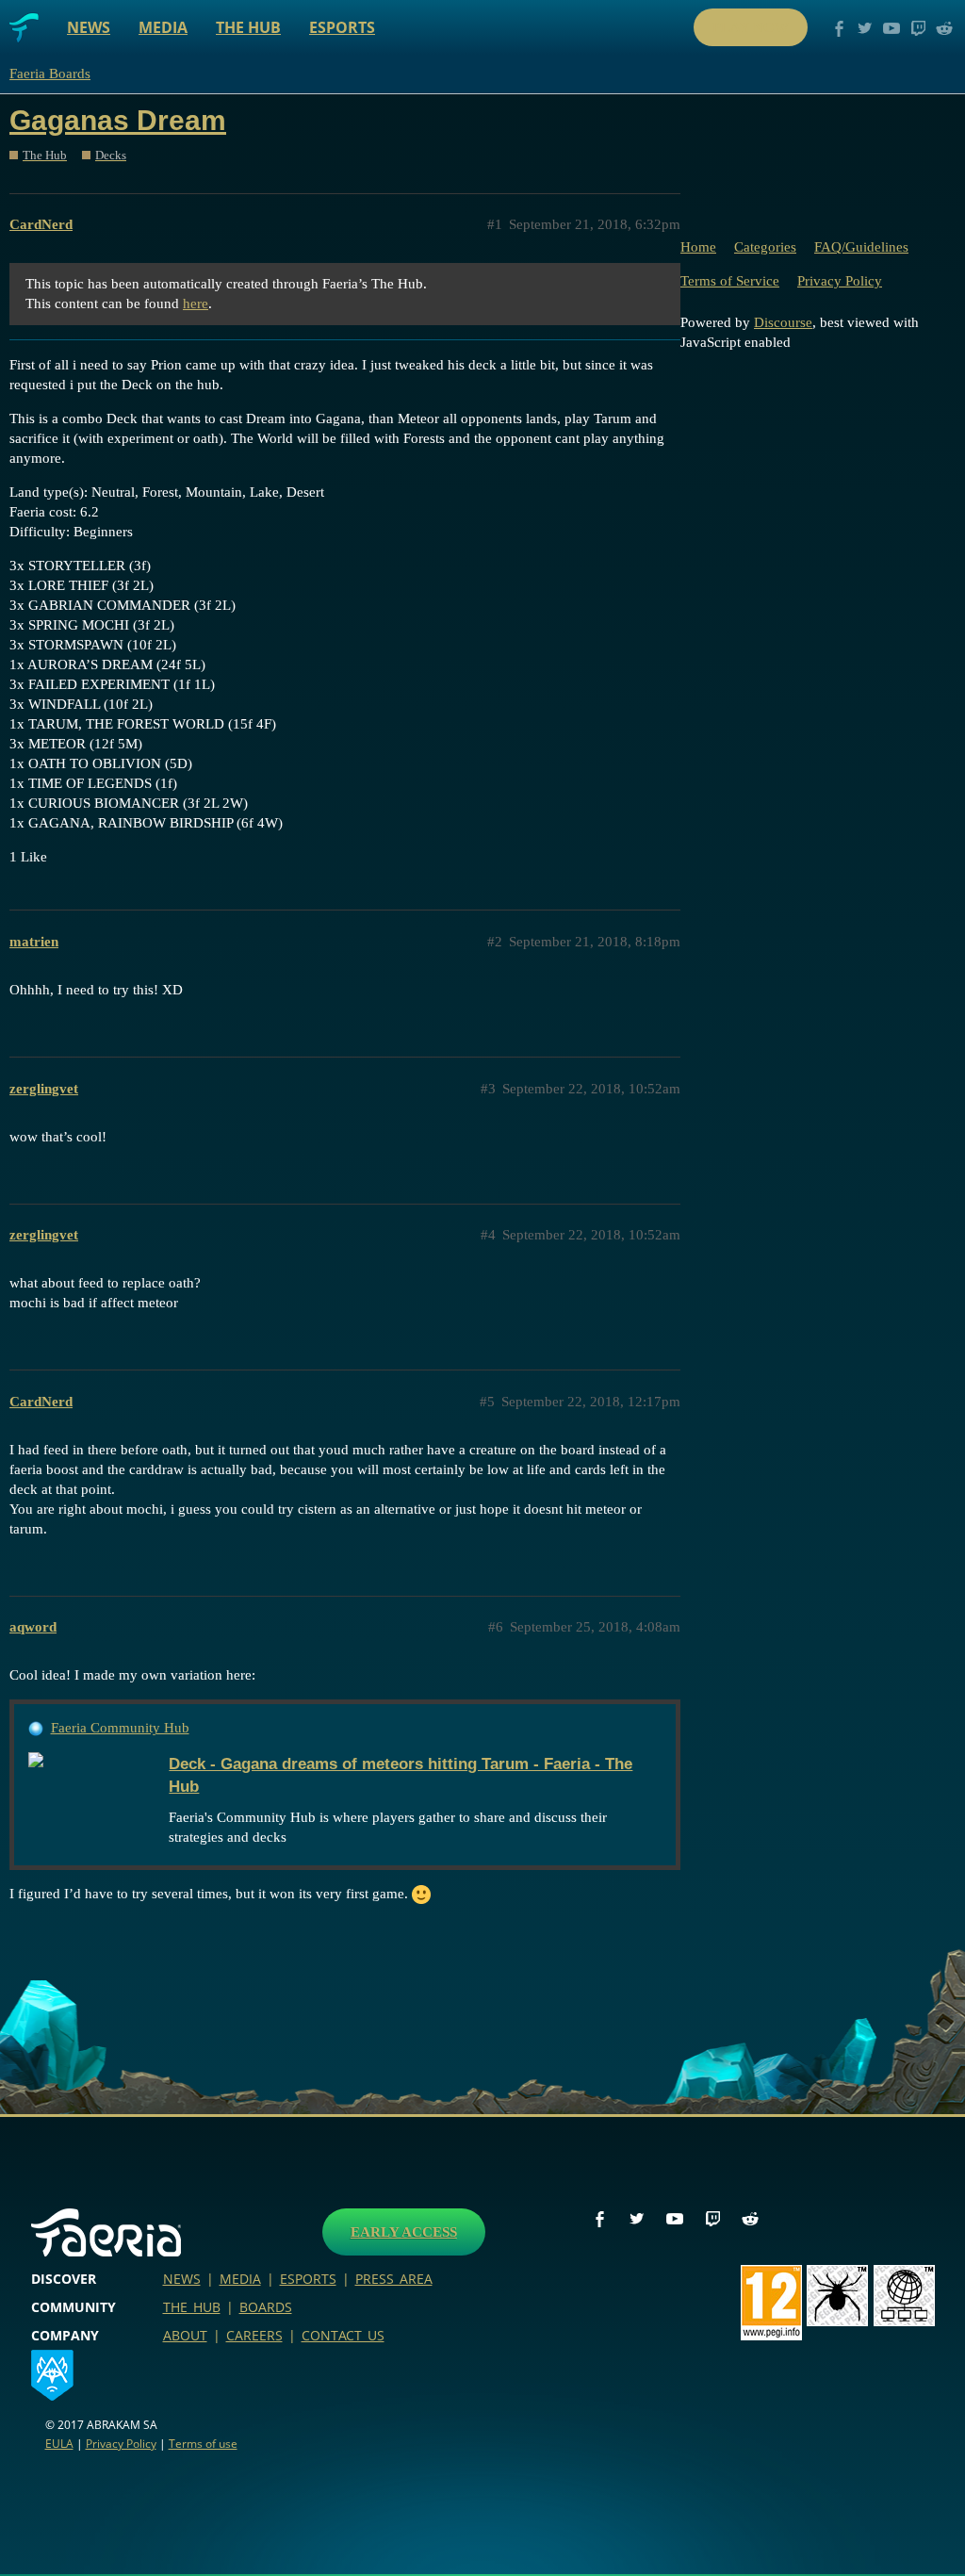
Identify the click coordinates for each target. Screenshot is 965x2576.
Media (163, 27)
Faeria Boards (50, 74)
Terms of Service (730, 281)
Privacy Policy (840, 281)
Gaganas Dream (118, 120)
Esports (342, 27)
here (196, 304)
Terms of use (203, 2444)
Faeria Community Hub (120, 1728)
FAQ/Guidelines (861, 247)
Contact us (343, 2335)
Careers (254, 2335)
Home (698, 247)
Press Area (394, 2279)
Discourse (783, 322)
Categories (765, 247)
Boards (266, 2307)
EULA (59, 2444)
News (89, 27)
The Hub (248, 27)
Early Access (404, 2232)
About (185, 2335)
